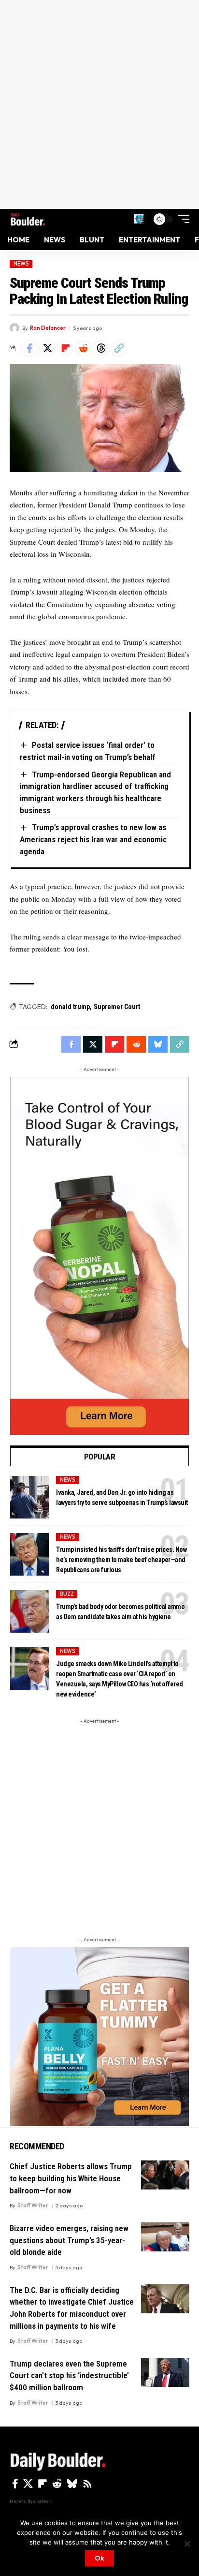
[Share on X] (47, 348)
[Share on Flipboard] (65, 348)
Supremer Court (117, 1007)
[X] (28, 2484)
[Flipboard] (43, 2484)
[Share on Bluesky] (158, 1044)
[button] (139, 219)
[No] (187, 2544)
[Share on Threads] (101, 348)
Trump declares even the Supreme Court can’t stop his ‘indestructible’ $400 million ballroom (69, 2375)
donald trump (70, 1007)
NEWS (21, 264)
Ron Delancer (48, 328)
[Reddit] (57, 2484)
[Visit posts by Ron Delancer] (14, 328)
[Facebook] (15, 2484)
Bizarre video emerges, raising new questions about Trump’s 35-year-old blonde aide (69, 2240)
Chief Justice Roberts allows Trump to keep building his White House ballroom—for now (71, 2178)
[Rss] (87, 2484)
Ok (99, 2558)
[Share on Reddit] (83, 348)
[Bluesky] (72, 2484)
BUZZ (67, 1594)
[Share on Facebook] (29, 348)
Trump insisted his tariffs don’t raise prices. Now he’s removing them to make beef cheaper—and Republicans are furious (121, 1560)
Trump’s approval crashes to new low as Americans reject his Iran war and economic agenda (93, 839)
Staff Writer (33, 2205)
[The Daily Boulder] (28, 219)
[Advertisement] (99, 104)
